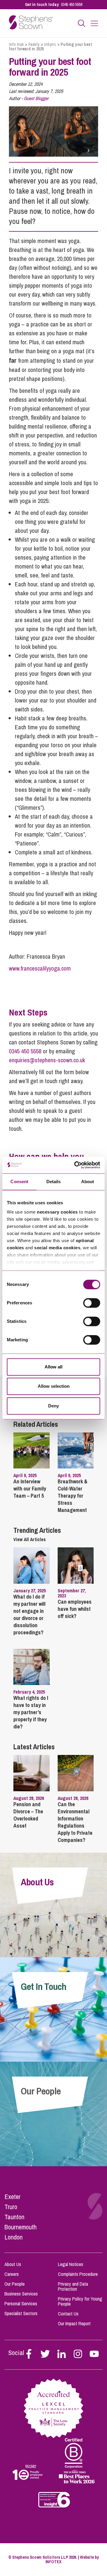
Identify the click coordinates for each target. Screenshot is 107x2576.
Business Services (21, 2294)
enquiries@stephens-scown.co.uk (47, 1060)
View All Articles (30, 1539)
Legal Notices (71, 2264)
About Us (13, 2264)
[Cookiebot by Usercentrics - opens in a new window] (75, 1165)
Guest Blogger (36, 98)
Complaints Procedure (78, 2274)
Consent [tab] (19, 1182)
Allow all (53, 1367)
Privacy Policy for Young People (80, 2301)
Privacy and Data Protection (73, 2286)
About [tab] (88, 1182)
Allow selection (54, 1386)
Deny (53, 1406)
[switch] (92, 1303)
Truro (11, 2207)
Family (34, 44)
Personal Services (21, 2304)
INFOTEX (53, 2562)
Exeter (12, 2197)
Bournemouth (21, 2227)
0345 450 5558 (72, 4)
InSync (50, 44)
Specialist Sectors (21, 2313)
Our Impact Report (74, 2323)
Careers (12, 2274)
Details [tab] (54, 1182)
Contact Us (68, 2314)
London (14, 2237)
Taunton (14, 2217)
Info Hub (16, 44)
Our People (15, 2284)
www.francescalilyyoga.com (40, 968)
